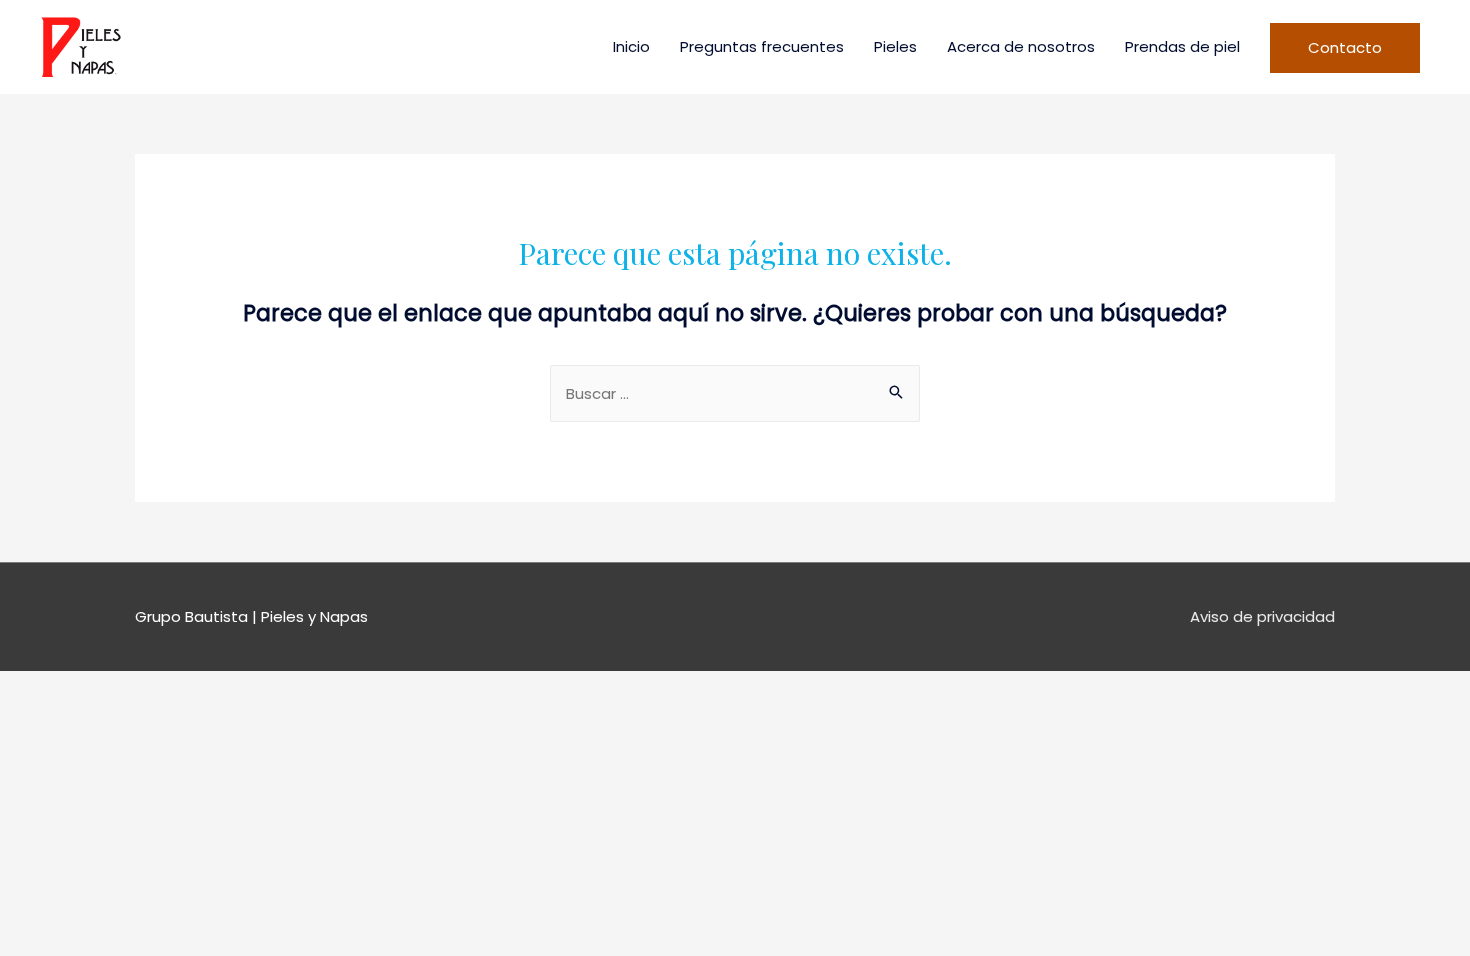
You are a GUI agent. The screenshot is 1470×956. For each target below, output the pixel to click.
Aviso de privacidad (1262, 616)
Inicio (631, 46)
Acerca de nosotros (1021, 46)
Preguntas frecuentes (762, 46)
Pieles (895, 46)
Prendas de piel (1182, 46)
